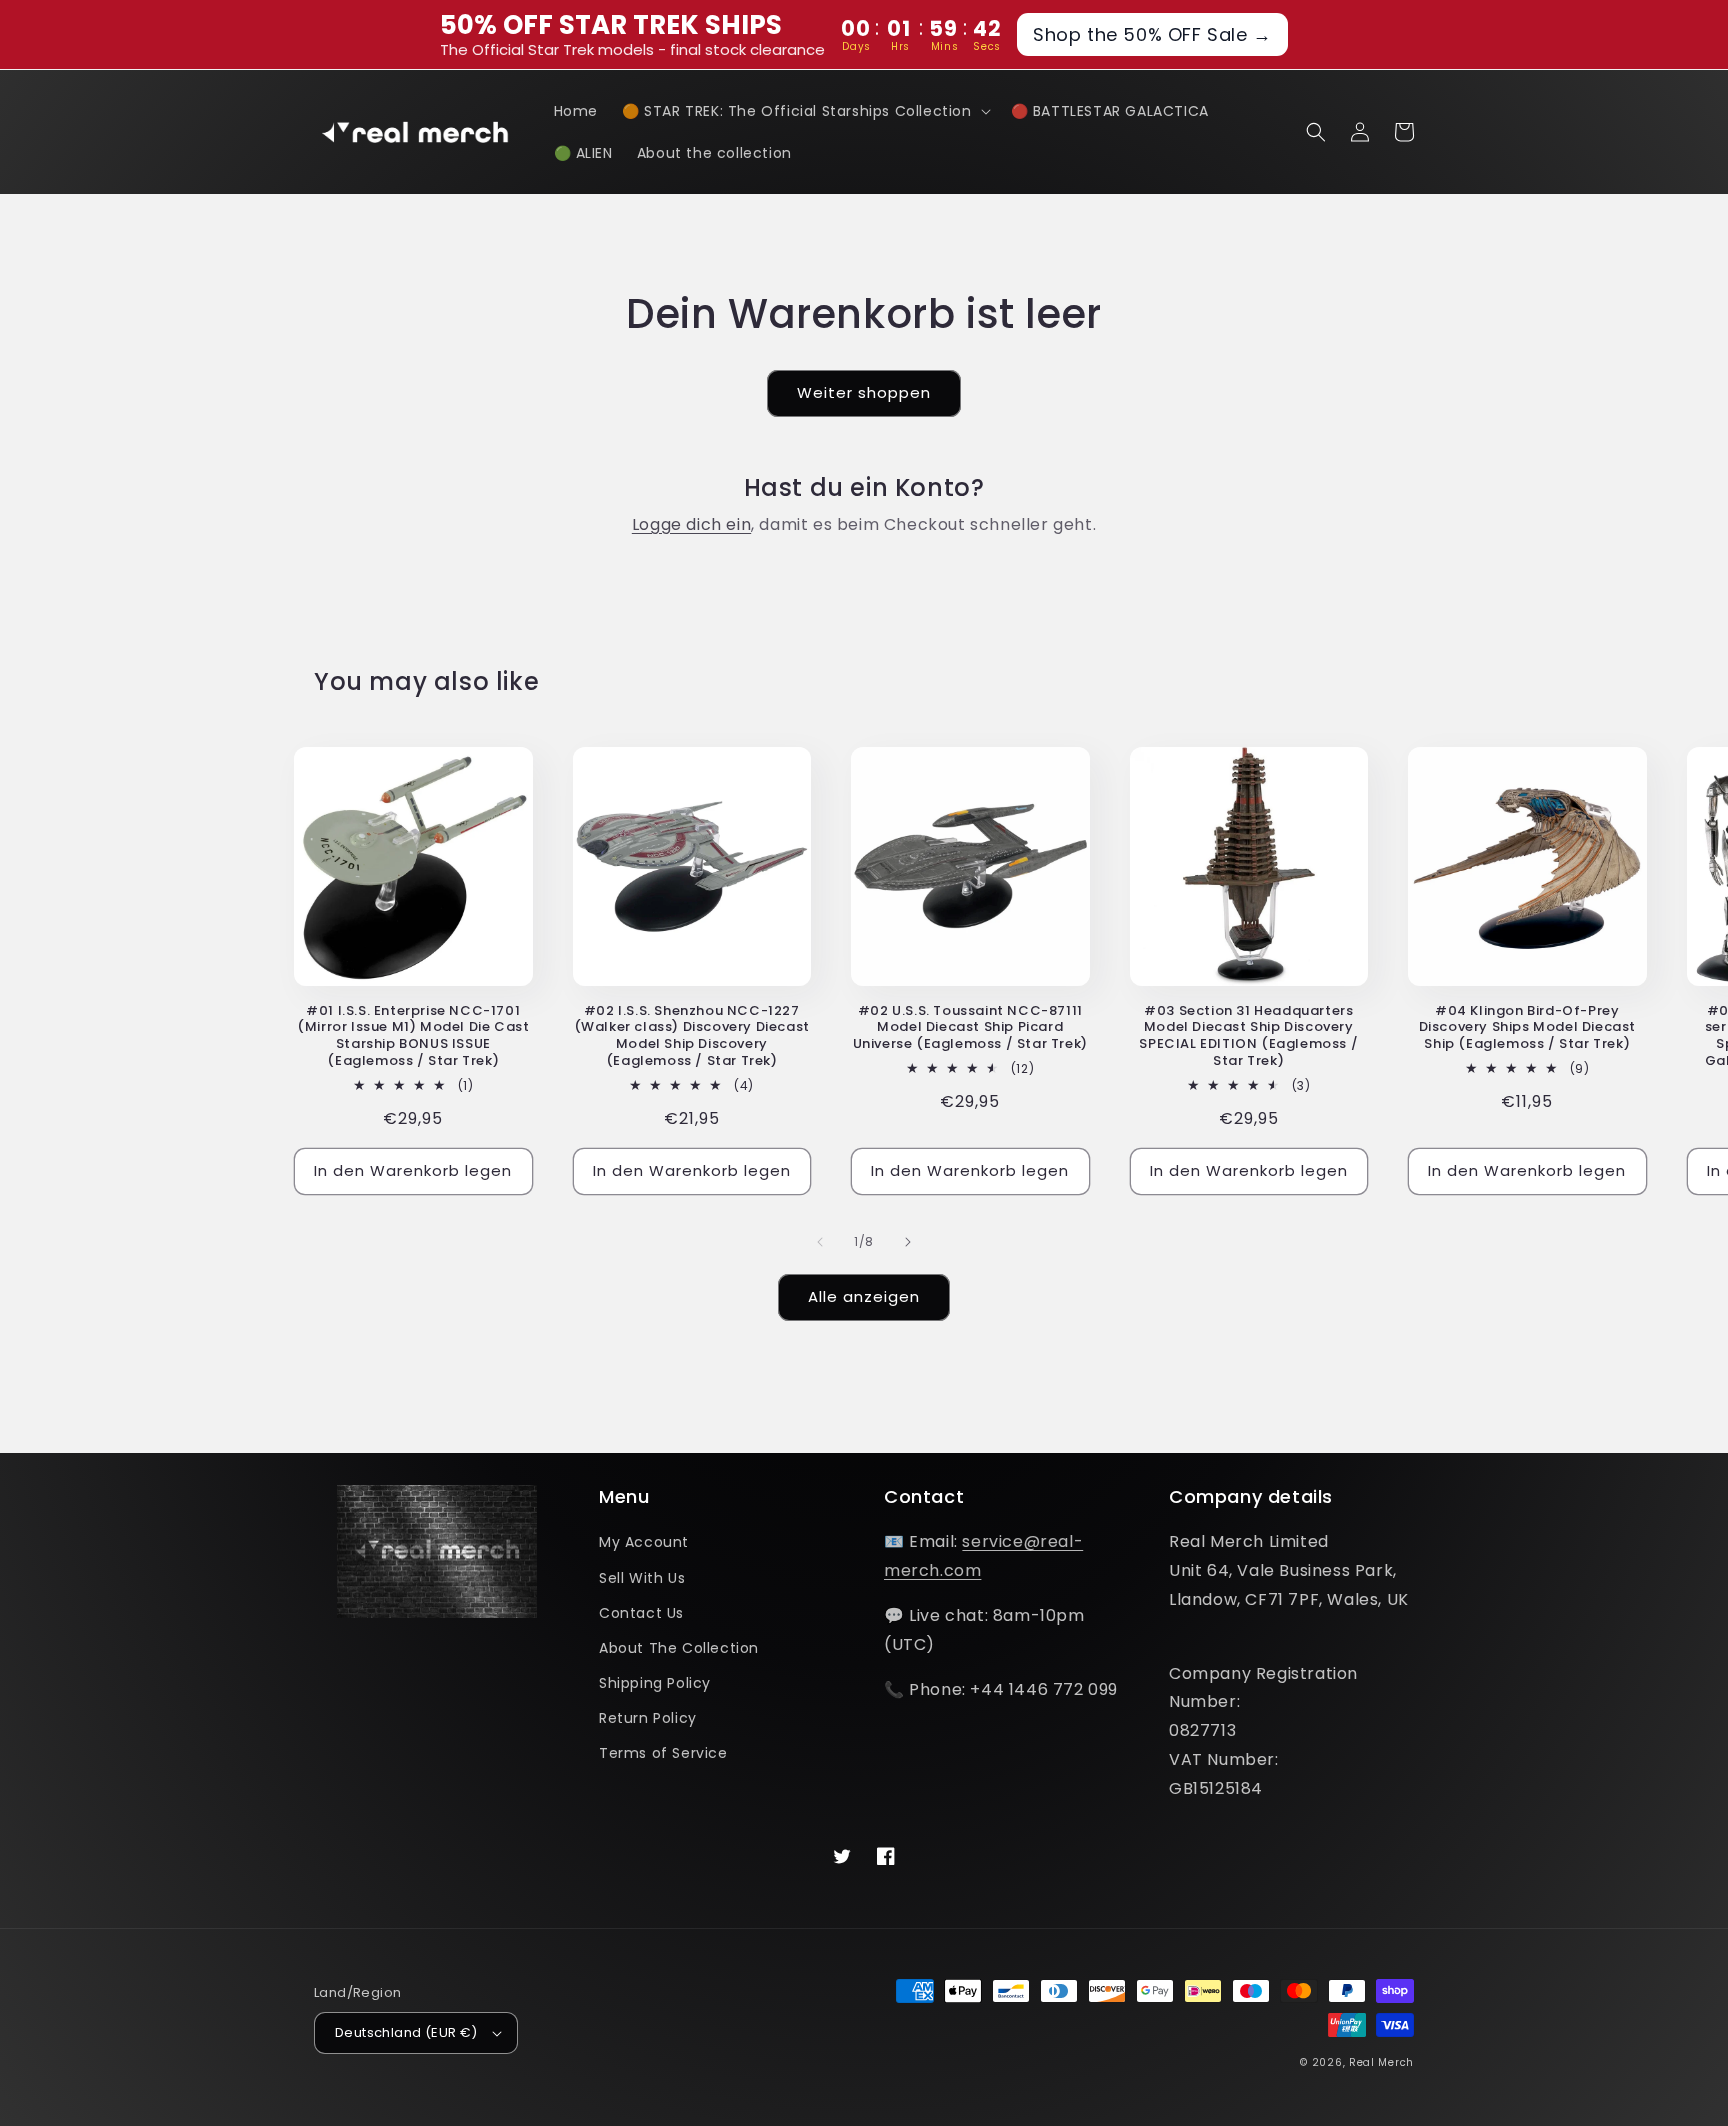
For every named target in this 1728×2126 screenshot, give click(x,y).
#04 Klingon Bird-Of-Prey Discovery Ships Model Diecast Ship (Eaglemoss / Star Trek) (1527, 1028)
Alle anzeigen (864, 1296)
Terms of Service (663, 1753)
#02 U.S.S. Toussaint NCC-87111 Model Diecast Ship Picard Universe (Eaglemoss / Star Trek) (970, 1028)
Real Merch (1381, 2062)
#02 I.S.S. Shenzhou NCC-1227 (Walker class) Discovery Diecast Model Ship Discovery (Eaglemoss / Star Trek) (692, 1037)
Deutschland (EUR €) (406, 2032)
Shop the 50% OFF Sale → (1152, 34)
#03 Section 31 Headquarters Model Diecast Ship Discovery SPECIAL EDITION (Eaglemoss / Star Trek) (1248, 1037)
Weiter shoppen (864, 392)
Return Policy (648, 1718)
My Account (644, 1542)
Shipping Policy (655, 1683)
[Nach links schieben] (820, 1242)
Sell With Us (642, 1578)
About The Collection (679, 1648)
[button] (804, 111)
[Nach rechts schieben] (908, 1242)
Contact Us (641, 1613)
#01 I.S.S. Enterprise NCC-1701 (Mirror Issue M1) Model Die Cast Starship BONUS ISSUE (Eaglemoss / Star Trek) (413, 1037)
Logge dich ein (691, 524)
